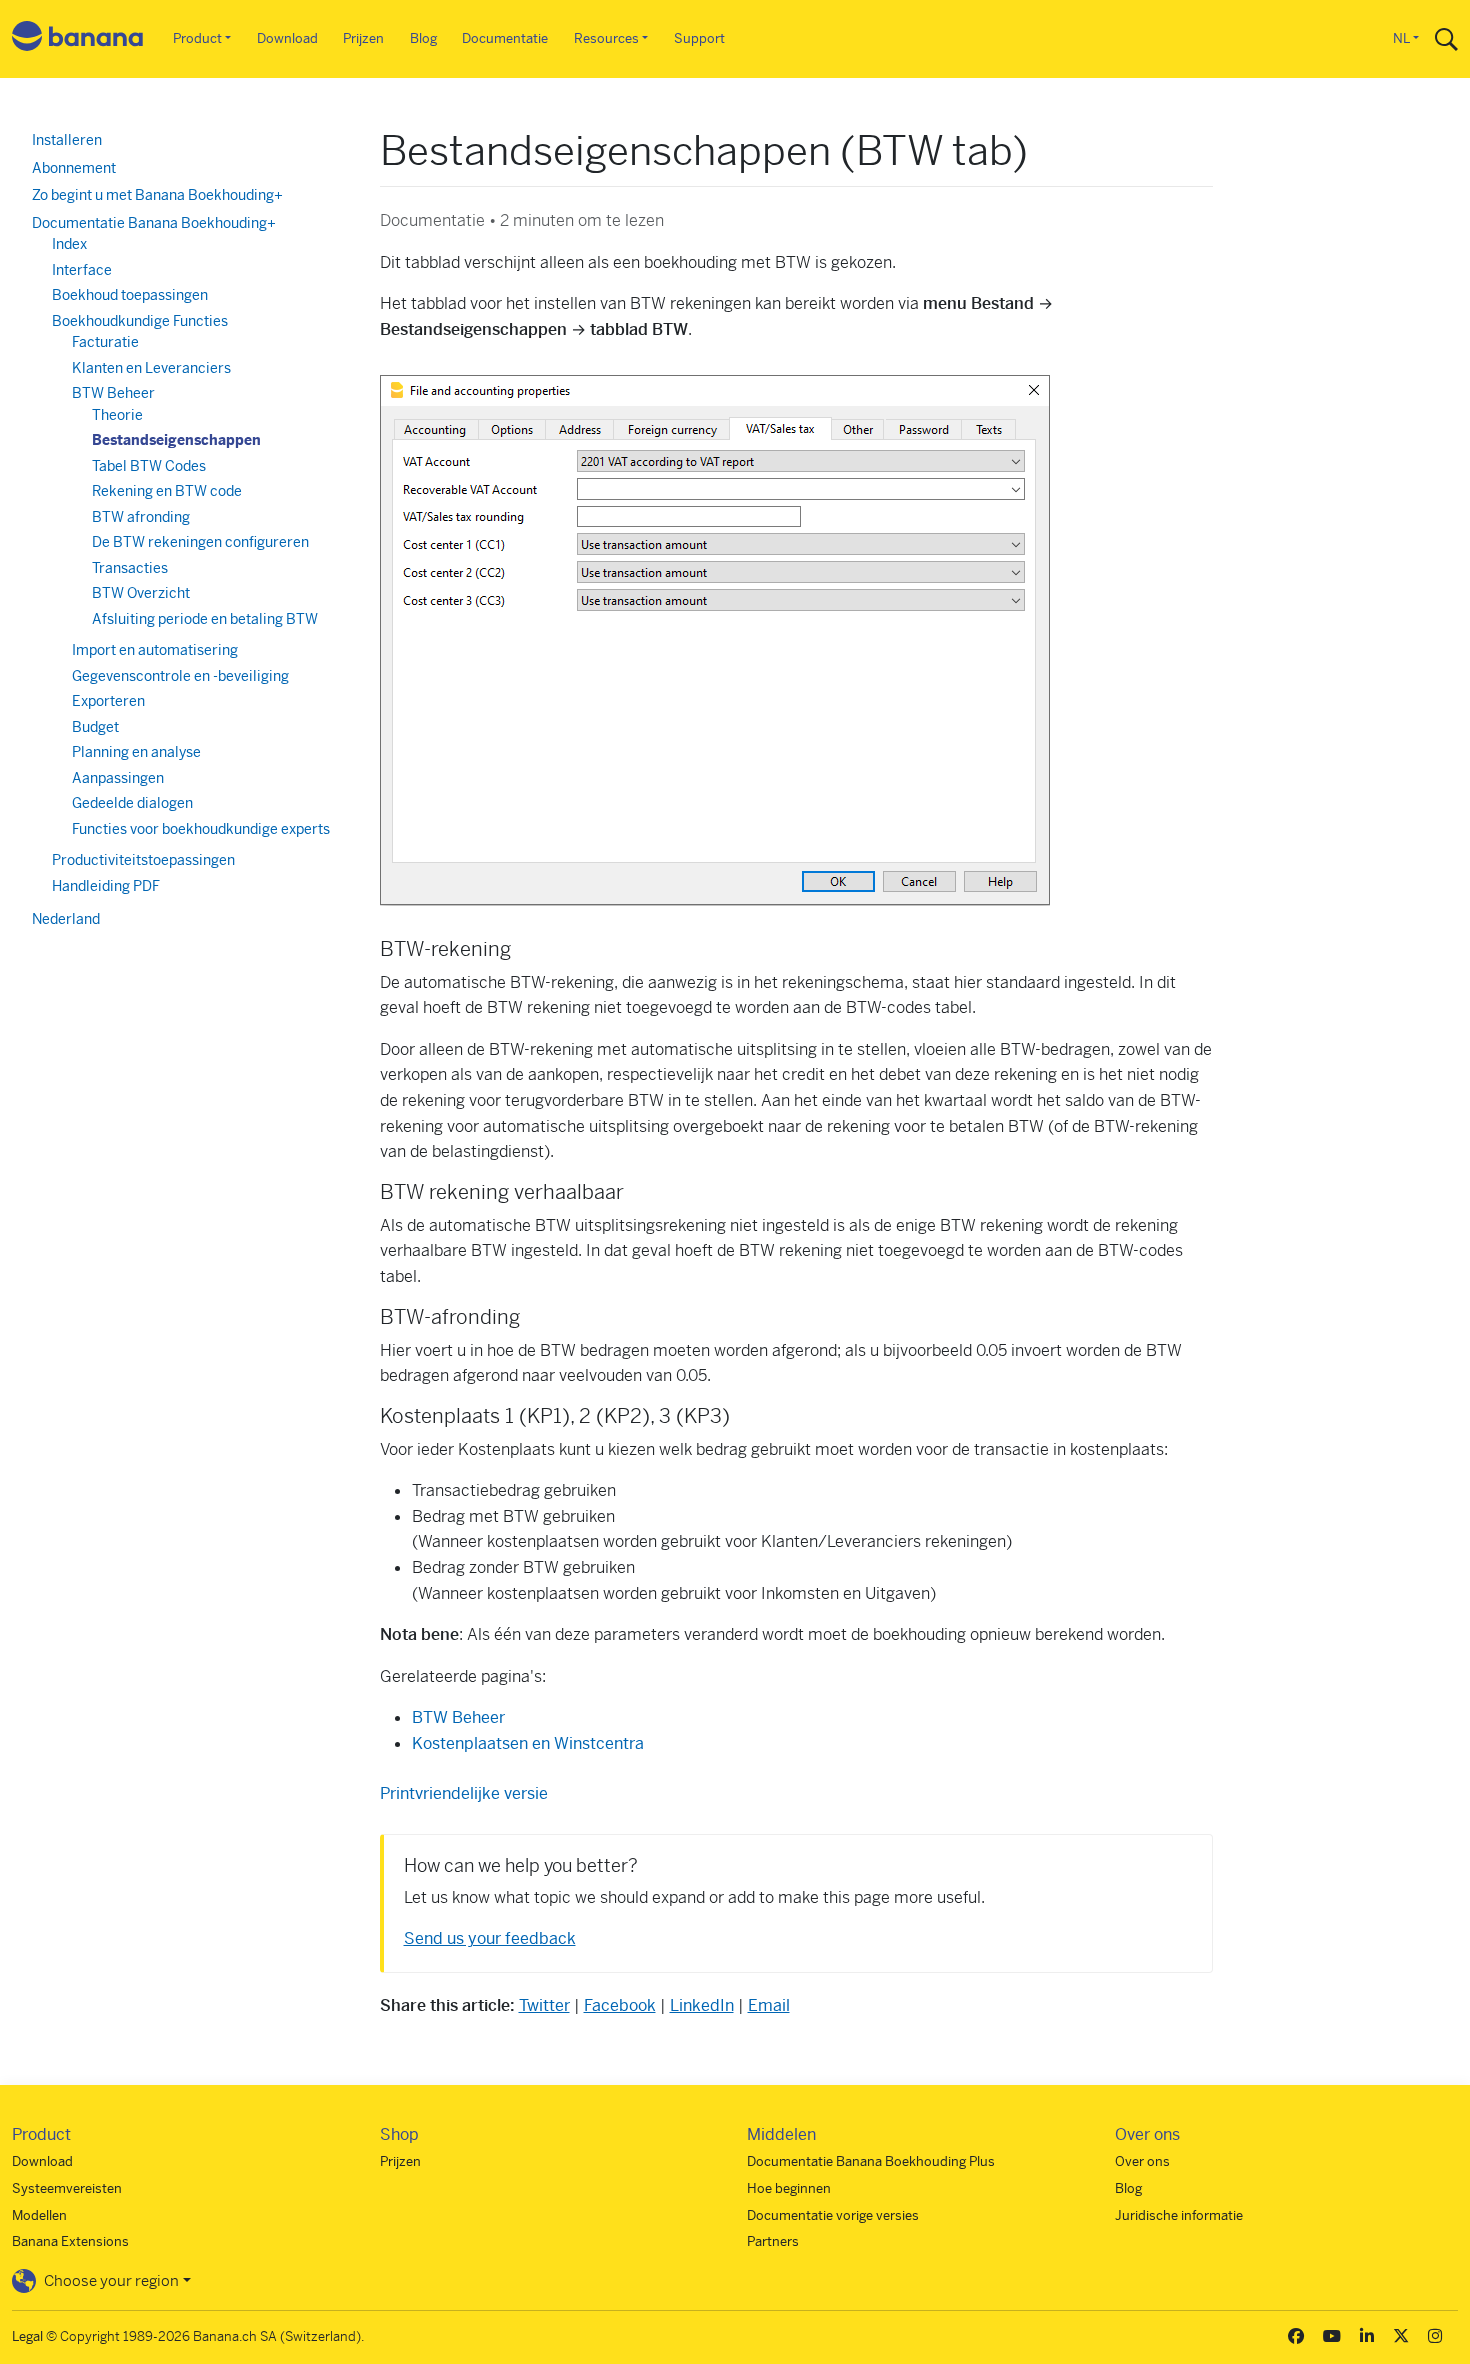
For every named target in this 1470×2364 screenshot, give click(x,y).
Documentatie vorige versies (833, 2215)
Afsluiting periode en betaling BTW (205, 619)
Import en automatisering (155, 650)
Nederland (66, 919)
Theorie (117, 415)
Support (699, 38)
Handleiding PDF (106, 886)
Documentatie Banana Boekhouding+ (154, 223)
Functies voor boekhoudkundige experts (201, 829)
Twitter (544, 2005)
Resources (606, 38)
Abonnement (74, 168)
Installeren (67, 140)
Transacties (130, 568)
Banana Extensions (70, 2241)
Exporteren (108, 701)
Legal (27, 2336)
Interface (82, 270)
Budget (95, 727)
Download (287, 38)
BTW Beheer (458, 1717)
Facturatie (105, 342)
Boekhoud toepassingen (130, 295)
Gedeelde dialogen (132, 803)
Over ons (1142, 2161)
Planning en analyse (136, 752)
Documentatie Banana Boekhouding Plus (871, 2161)
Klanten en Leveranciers (151, 368)
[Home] (78, 39)
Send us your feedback (490, 1938)
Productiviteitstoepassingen (143, 860)
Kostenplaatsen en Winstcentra (528, 1743)
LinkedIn (702, 2005)
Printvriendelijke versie (464, 1793)
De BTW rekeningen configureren (200, 542)
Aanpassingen (118, 778)
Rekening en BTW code (167, 491)
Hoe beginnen (789, 2188)
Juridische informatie (1179, 2215)
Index (69, 244)
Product (197, 38)
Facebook (620, 2005)
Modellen (39, 2215)
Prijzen (363, 38)
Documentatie (505, 38)
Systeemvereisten (67, 2188)
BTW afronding (141, 517)
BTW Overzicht (141, 593)
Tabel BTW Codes (149, 466)
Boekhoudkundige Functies (140, 321)
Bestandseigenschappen (176, 440)
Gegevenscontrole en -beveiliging (180, 676)
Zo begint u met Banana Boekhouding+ (157, 195)
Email (769, 2005)
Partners (773, 2241)
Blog (423, 38)
